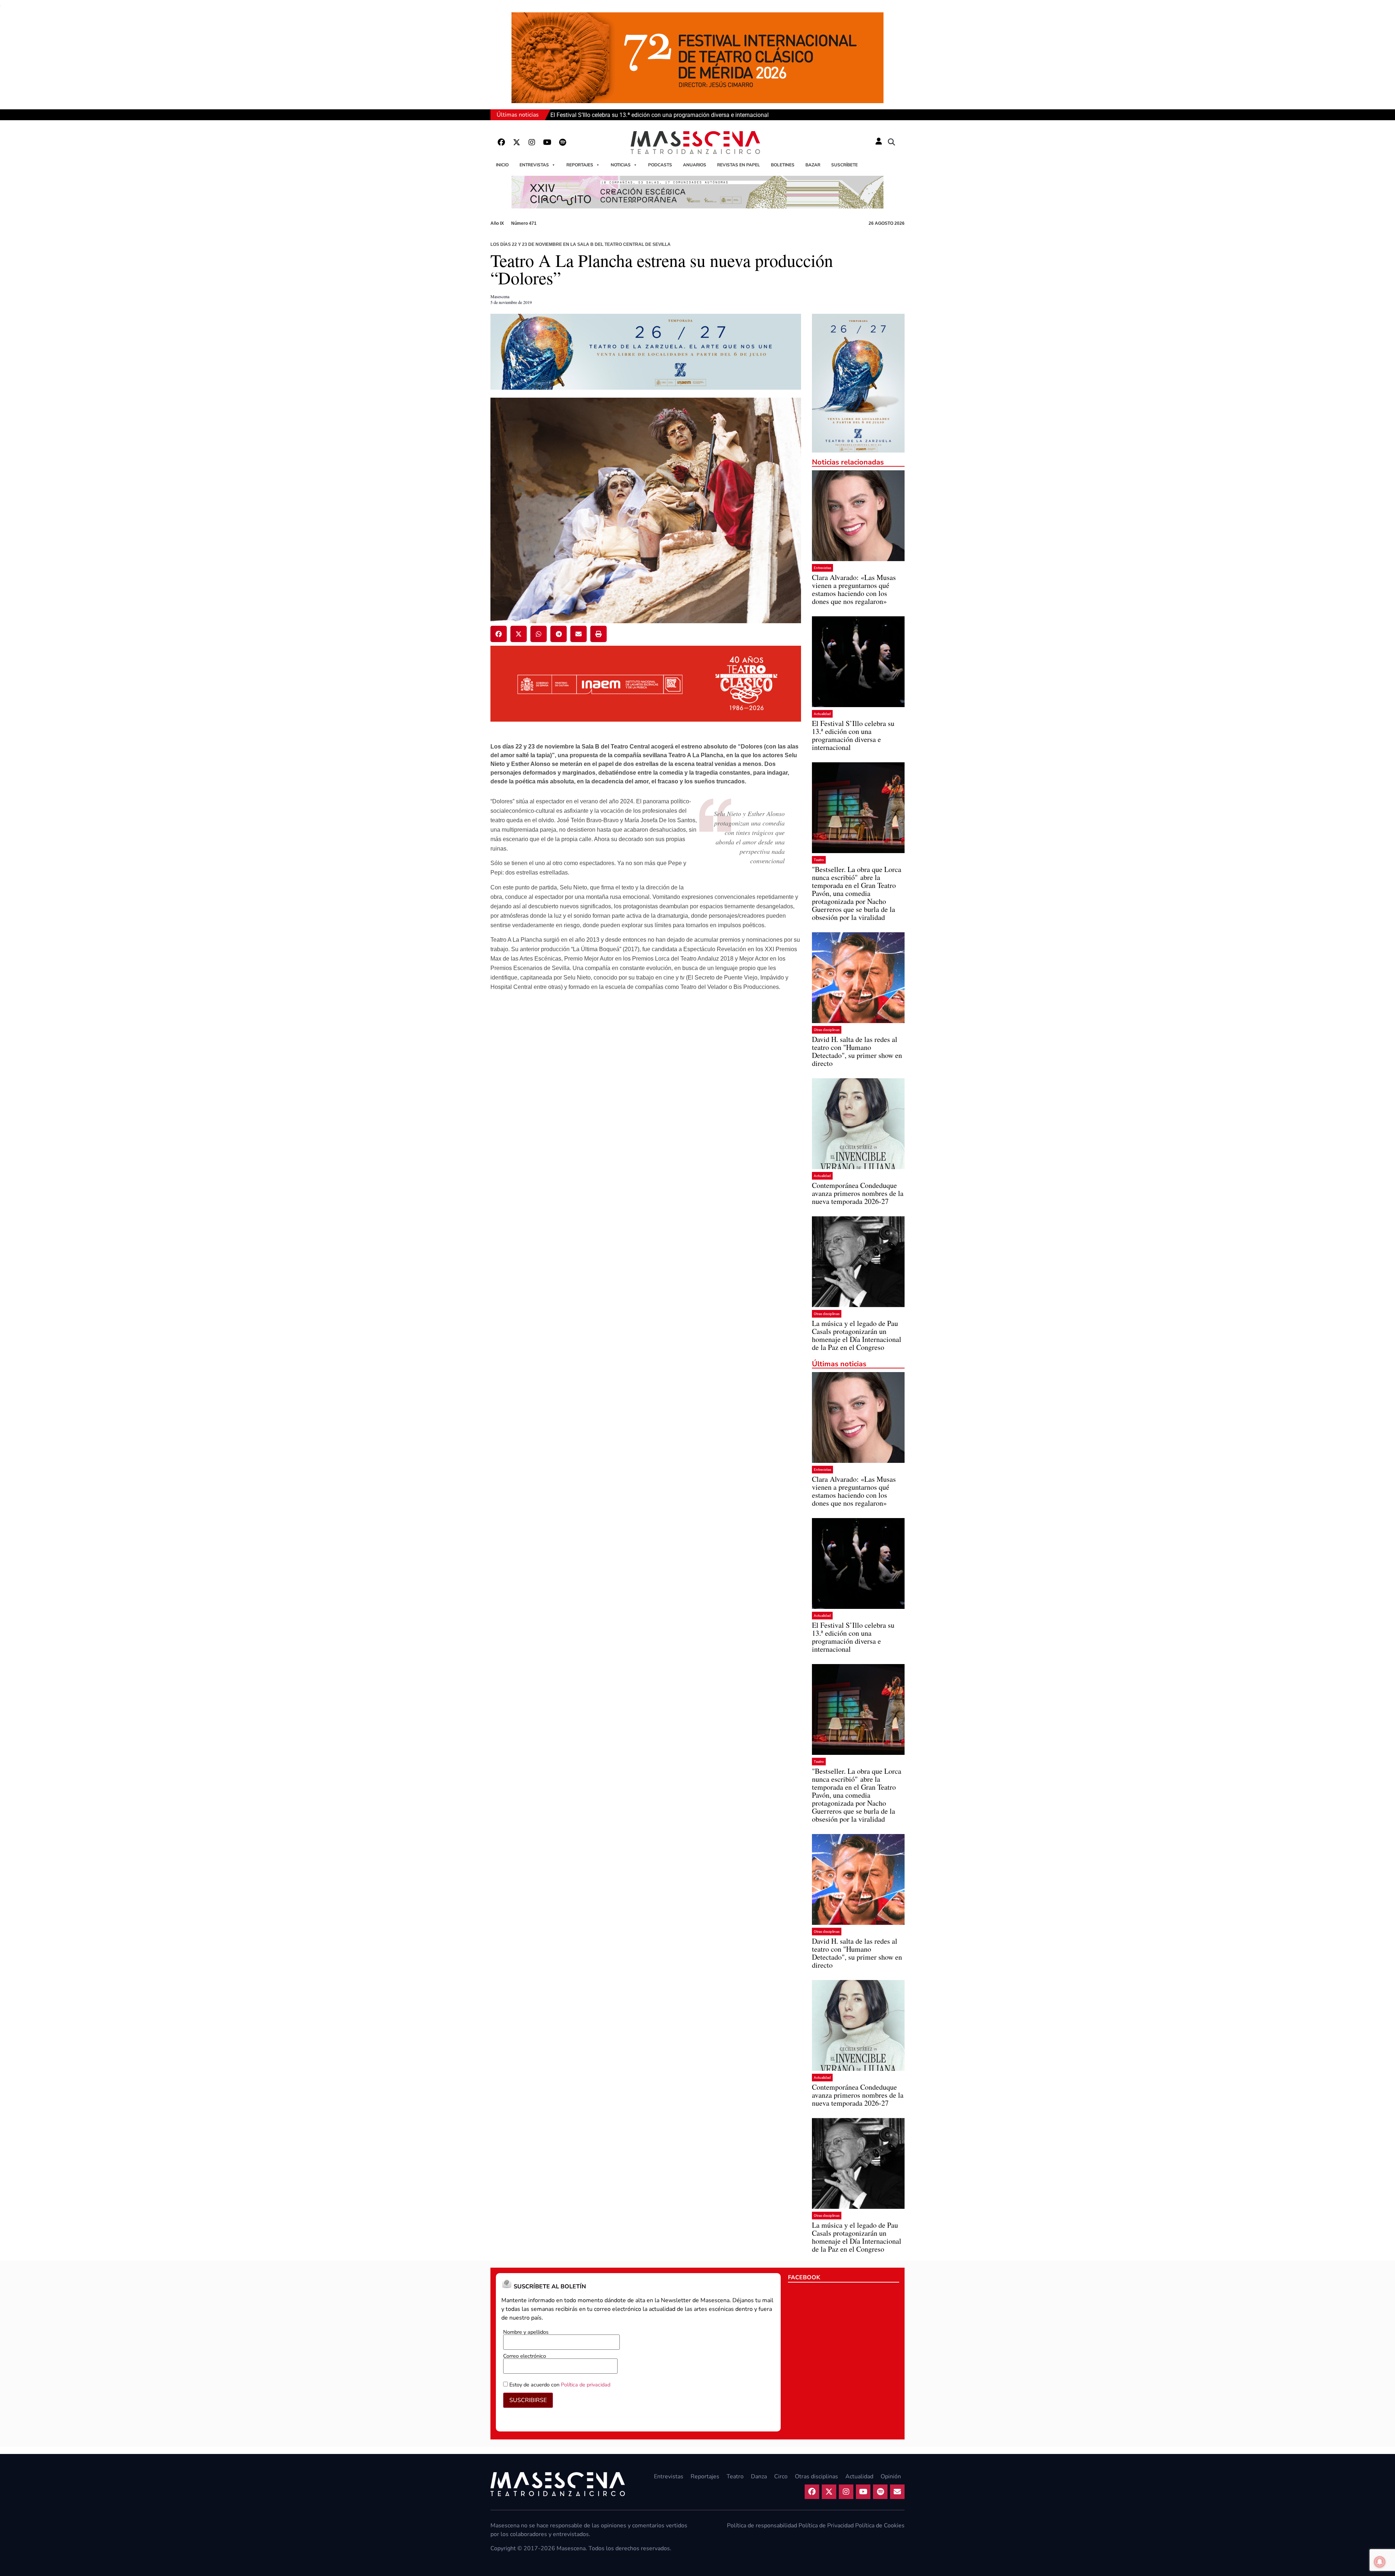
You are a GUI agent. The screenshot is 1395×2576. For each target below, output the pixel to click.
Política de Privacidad (826, 2526)
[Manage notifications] (1380, 2562)
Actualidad (822, 714)
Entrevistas (534, 165)
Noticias (621, 165)
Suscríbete (844, 165)
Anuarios (695, 165)
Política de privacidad (586, 2385)
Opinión (891, 2476)
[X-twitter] (517, 142)
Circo (781, 2476)
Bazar (813, 165)
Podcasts (660, 165)
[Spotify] (562, 142)
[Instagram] (532, 142)
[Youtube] (547, 142)
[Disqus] (646, 1111)
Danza (759, 2476)
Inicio (502, 165)
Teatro (819, 860)
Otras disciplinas (827, 1030)
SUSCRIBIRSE (528, 2400)
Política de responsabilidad (762, 2526)
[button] (891, 142)
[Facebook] (501, 142)
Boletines (783, 165)
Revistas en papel (739, 165)
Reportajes (580, 165)
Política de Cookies (880, 2526)
